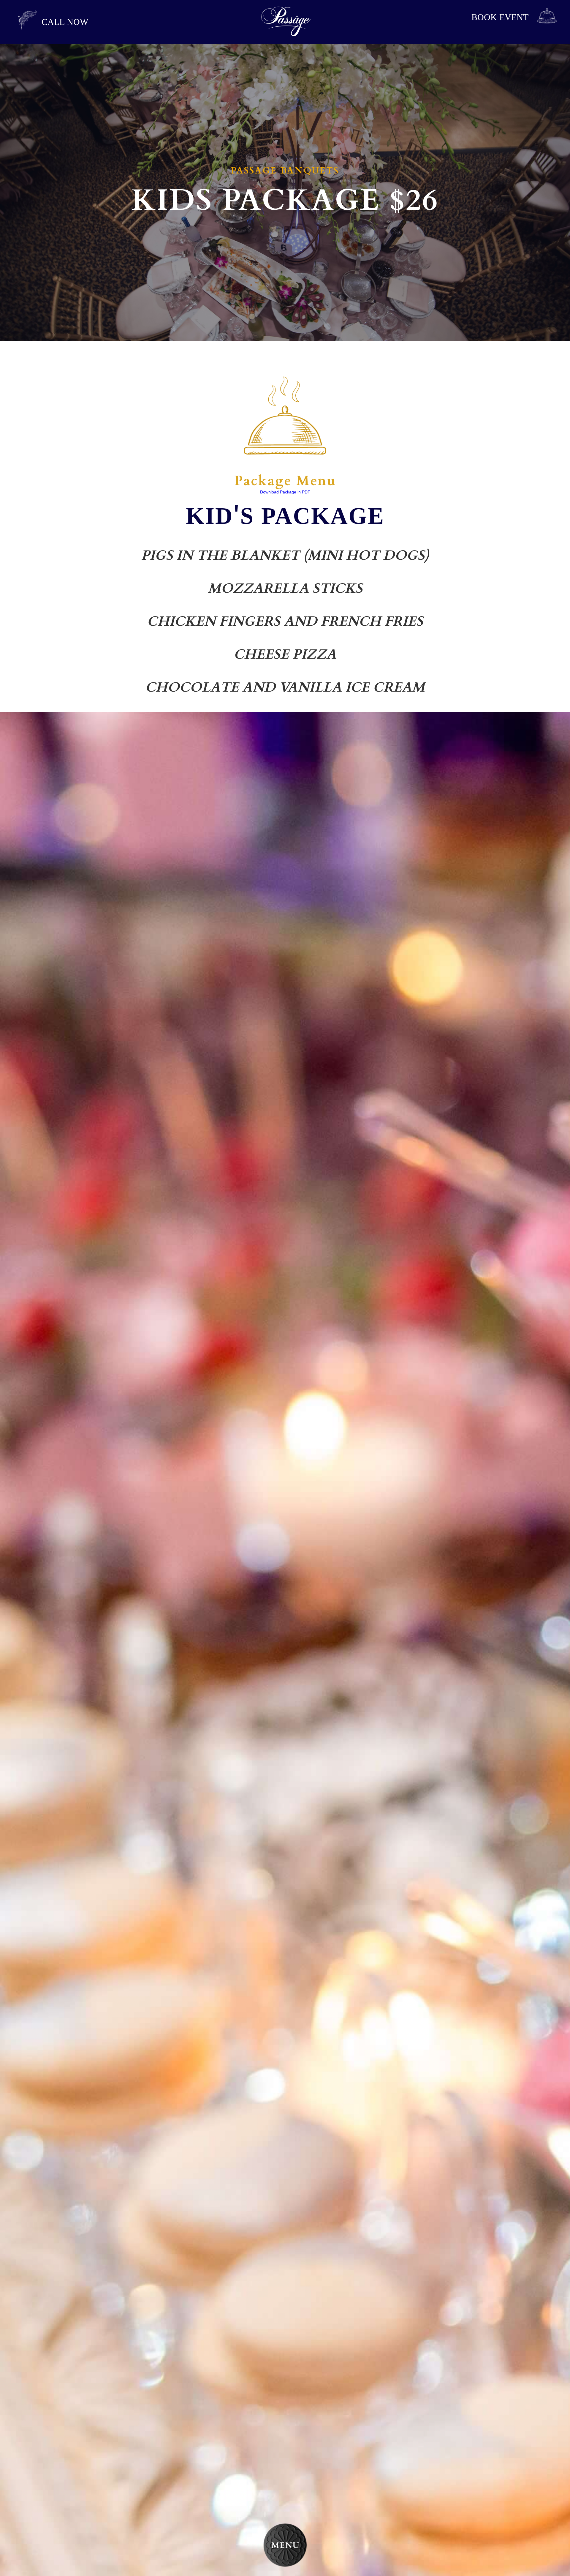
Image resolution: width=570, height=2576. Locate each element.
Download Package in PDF (285, 492)
